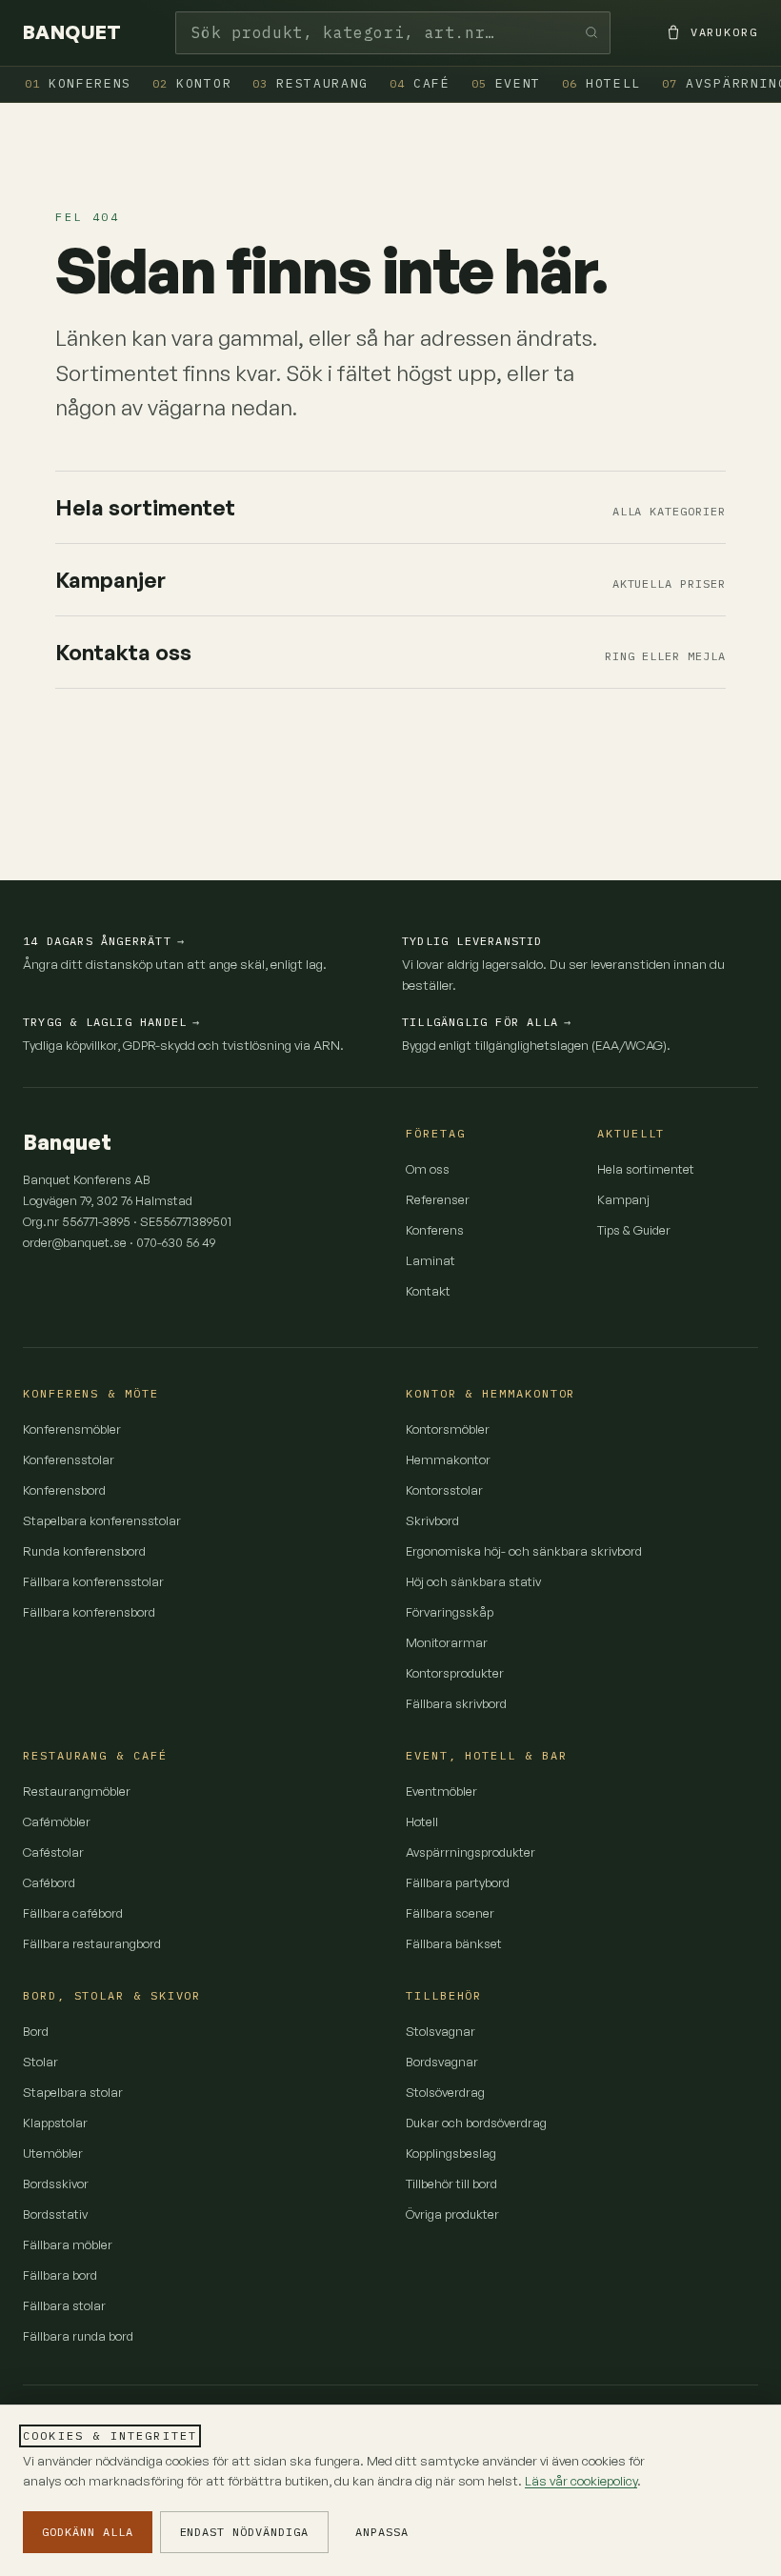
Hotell (601, 83)
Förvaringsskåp (450, 1612)
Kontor (192, 83)
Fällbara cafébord (73, 1913)
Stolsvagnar (441, 2031)
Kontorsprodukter (455, 1673)
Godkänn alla (88, 2532)
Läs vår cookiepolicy (581, 2481)
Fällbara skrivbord (456, 1703)
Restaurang (310, 83)
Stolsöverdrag (445, 2092)
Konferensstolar (69, 1459)
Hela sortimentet (646, 1169)
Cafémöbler (57, 1821)
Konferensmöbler (72, 1429)
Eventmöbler (441, 1791)
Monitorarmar (447, 1642)
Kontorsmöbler (448, 1429)
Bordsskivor (56, 2184)
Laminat (431, 1260)
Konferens (78, 83)
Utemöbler (53, 2153)
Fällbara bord (60, 2275)
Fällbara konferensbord (89, 1612)
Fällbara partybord (458, 1882)
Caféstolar (53, 1852)
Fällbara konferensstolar (93, 1581)
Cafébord (49, 1882)
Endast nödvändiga (244, 2532)
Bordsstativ (55, 2214)
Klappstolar (55, 2123)
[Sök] (591, 33)
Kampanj (623, 1199)
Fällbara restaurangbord (92, 1943)
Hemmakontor (448, 1459)
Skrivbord (432, 1520)
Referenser (438, 1199)
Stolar (40, 2062)
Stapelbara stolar (73, 2092)
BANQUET (72, 32)
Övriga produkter (452, 2214)
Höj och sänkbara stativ (473, 1581)
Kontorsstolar (444, 1490)
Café (420, 83)
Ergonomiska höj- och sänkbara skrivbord (524, 1551)
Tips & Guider (634, 1230)
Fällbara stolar (64, 2305)
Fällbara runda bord (78, 2336)
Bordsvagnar (442, 2062)
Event (506, 83)
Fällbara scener (450, 1913)
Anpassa (382, 2532)
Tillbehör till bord (451, 2184)
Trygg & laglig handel (111, 1022)
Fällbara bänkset (454, 1943)
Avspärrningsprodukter (471, 1852)
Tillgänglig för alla (487, 1022)
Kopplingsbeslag (451, 2153)
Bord (36, 2031)
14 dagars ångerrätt (104, 941)
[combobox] (393, 33)
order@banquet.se (75, 1242)
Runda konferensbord (84, 1551)
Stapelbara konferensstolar (102, 1520)
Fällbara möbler (68, 2244)
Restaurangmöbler (77, 1791)
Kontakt (428, 1291)
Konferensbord (64, 1490)
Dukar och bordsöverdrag (476, 2123)
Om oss (428, 1169)
